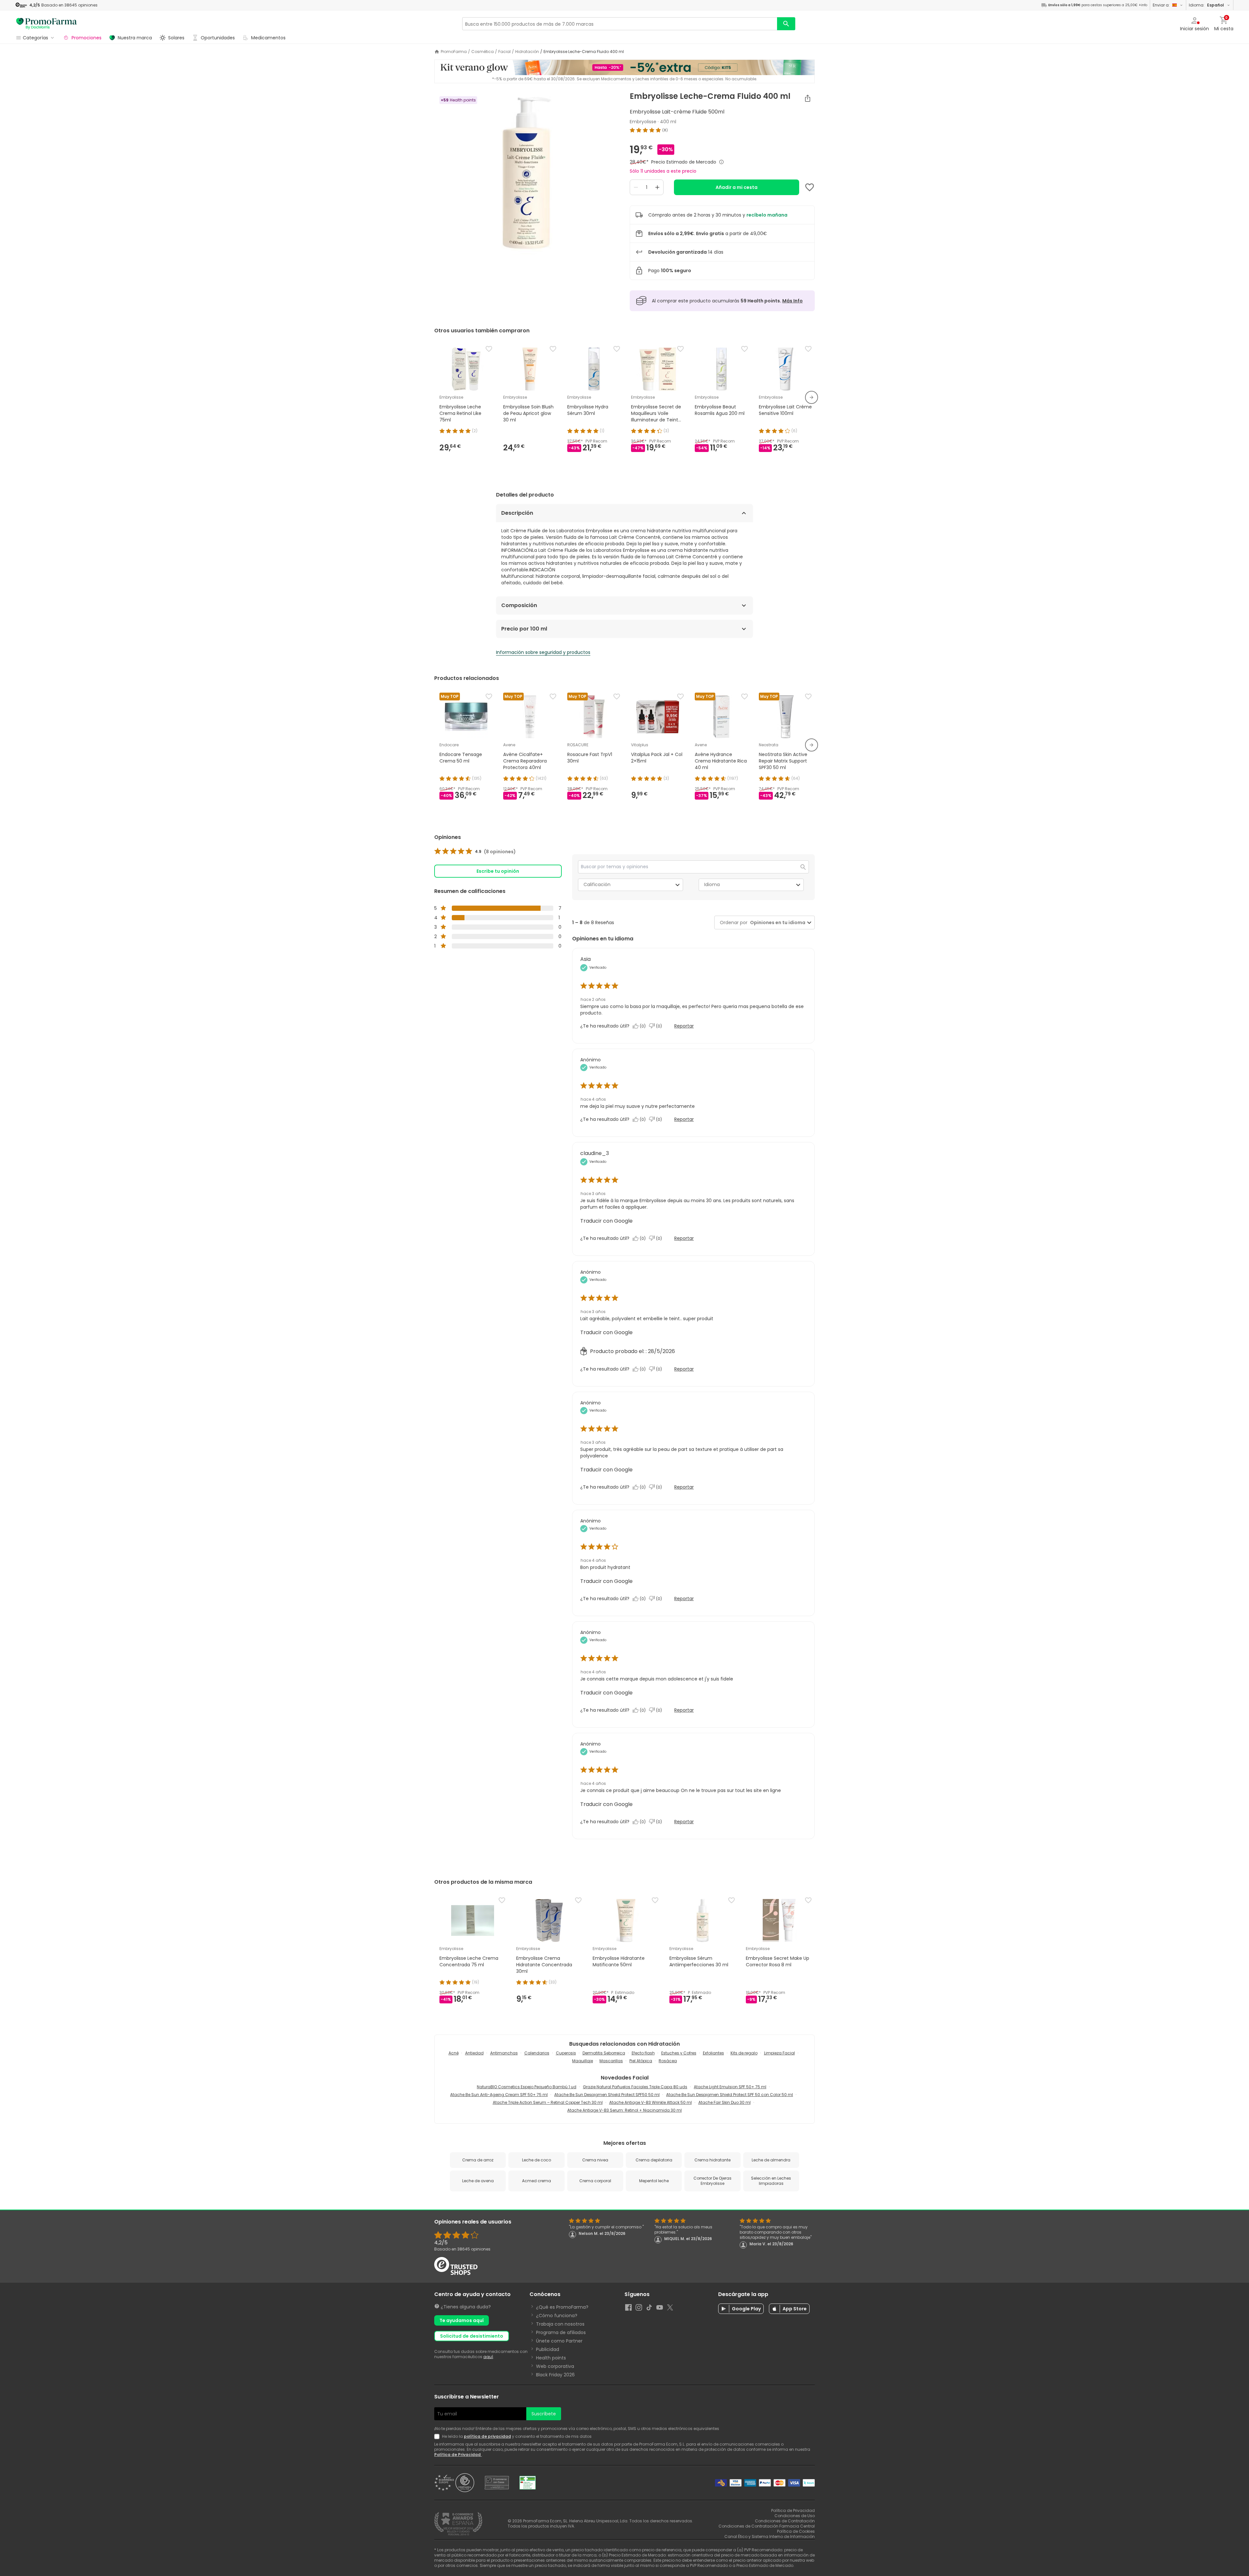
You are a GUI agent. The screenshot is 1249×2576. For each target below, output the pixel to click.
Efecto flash (643, 2053)
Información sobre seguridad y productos (543, 652)
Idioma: (1206, 5)
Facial (504, 52)
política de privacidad (487, 2436)
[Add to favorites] (810, 187)
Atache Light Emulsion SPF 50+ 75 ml (730, 2087)
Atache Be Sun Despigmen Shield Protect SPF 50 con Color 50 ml (730, 2095)
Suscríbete (544, 2414)
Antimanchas (504, 2053)
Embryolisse (643, 122)
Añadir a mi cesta (737, 187)
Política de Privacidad (458, 2455)
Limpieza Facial (779, 2053)
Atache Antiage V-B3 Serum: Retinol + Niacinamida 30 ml (624, 2110)
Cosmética (483, 52)
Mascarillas (611, 2061)
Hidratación (527, 52)
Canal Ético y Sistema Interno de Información (770, 2536)
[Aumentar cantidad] (657, 187)
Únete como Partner (559, 2341)
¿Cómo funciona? (557, 2316)
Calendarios (537, 2053)
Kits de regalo (744, 2053)
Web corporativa (555, 2366)
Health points (551, 2358)
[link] (475, 852)
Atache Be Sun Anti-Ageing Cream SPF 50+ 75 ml (499, 2095)
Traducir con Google (606, 1221)
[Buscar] (786, 24)
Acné (454, 2053)
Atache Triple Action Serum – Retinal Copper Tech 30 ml (548, 2102)
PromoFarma (454, 52)
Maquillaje (583, 2061)
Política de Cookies (796, 2531)
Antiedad (474, 2053)
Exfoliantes (713, 2053)
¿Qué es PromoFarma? (562, 2307)
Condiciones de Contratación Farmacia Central (767, 2526)
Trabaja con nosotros (560, 2324)
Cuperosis (566, 2053)
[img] (527, 173)
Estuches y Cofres (679, 2053)
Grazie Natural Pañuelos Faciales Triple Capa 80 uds (635, 2087)
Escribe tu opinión (498, 871)
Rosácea (668, 2061)
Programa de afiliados (561, 2332)
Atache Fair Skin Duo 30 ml (725, 2102)
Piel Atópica (641, 2061)
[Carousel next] (812, 397)
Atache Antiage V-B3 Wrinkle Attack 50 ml (651, 2102)
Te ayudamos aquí (462, 2320)
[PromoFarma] (47, 24)
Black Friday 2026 (555, 2375)
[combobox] (776, 923)
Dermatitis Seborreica (604, 2053)
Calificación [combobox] (597, 884)
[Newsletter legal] (438, 2437)
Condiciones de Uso (795, 2516)
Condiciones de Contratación (785, 2521)
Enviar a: (1161, 5)
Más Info (792, 301)
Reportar (684, 1026)
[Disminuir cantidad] (636, 187)
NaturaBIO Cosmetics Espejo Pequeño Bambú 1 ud (527, 2087)
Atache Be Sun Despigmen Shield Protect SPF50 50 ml (607, 2095)
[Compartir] (808, 98)
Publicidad (548, 2349)
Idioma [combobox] (712, 884)
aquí (488, 2357)
